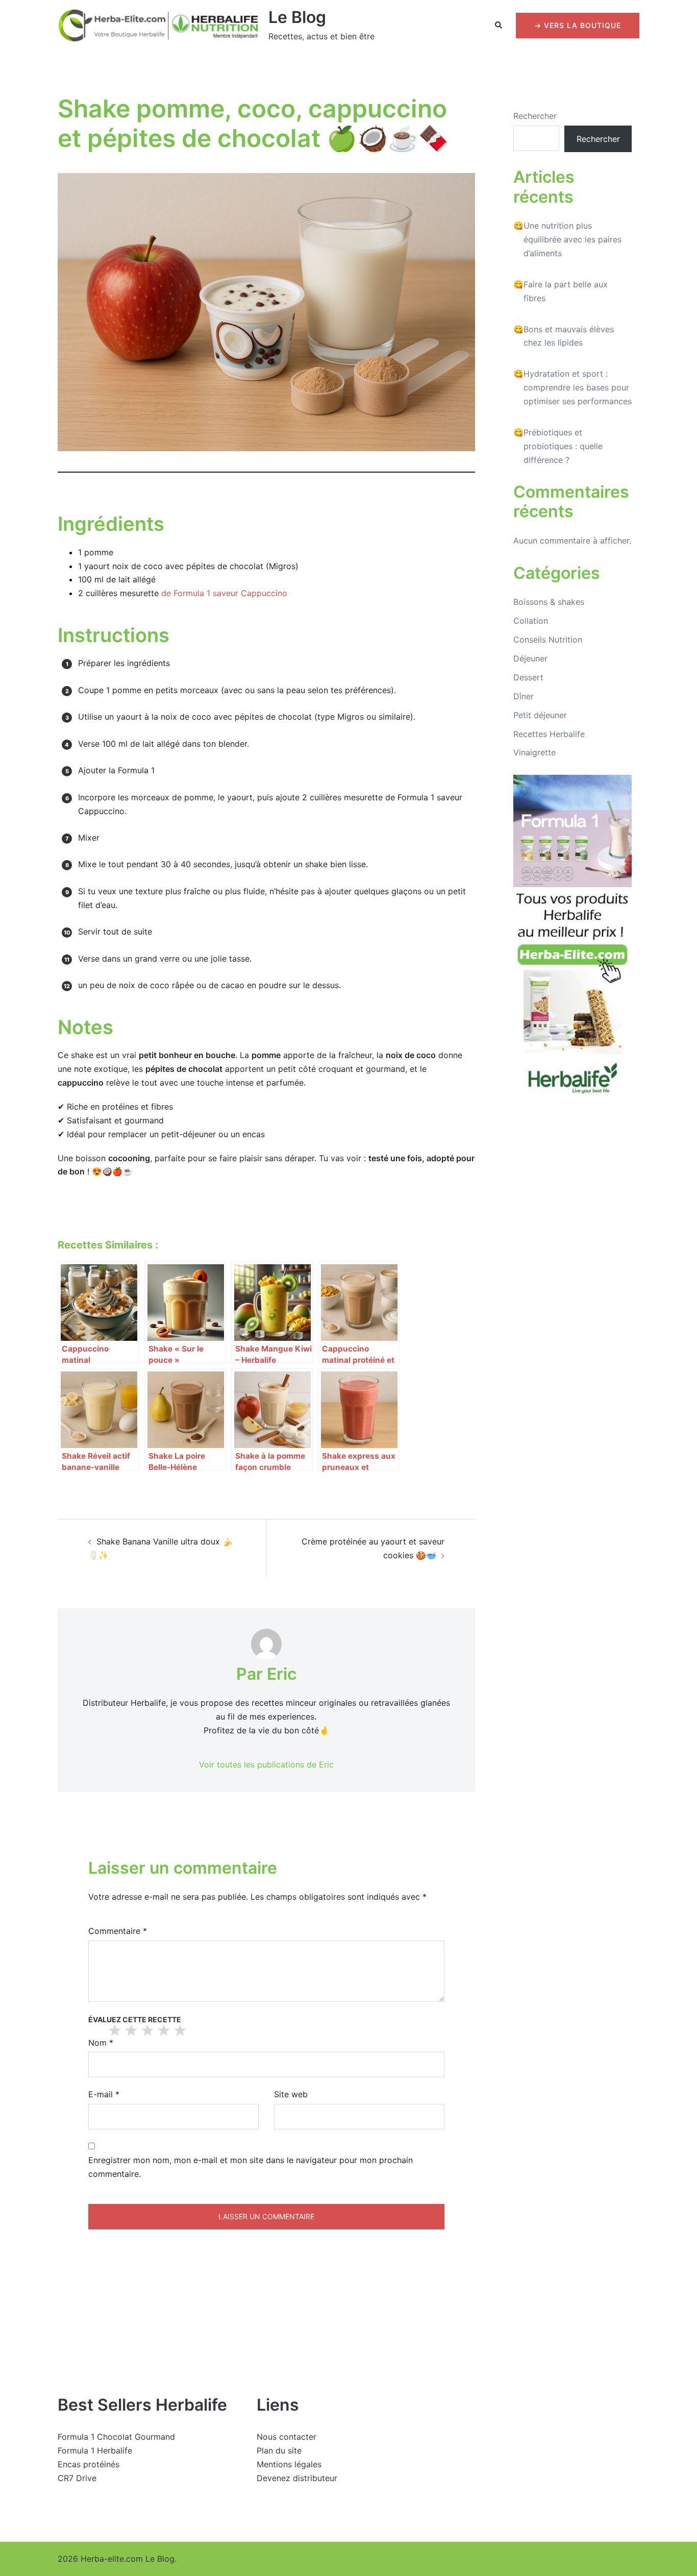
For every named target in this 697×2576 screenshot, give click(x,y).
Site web (291, 2094)
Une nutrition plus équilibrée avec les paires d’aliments (572, 239)
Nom (101, 2043)
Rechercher (535, 116)
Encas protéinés (89, 2464)
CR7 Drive (77, 2478)
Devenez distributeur (297, 2478)
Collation (531, 621)
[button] (499, 26)
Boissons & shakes (549, 602)
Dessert (528, 677)
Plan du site (279, 2450)
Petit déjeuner (540, 715)
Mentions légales (289, 2464)
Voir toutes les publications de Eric (266, 1764)
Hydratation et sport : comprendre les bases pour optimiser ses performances (578, 387)
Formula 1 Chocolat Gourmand (116, 2437)
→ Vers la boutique (578, 25)
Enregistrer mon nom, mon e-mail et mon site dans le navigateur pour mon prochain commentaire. (251, 2167)
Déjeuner (530, 658)
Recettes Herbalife (549, 734)
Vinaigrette (534, 752)
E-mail (104, 2094)
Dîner (524, 696)
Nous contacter (287, 2437)
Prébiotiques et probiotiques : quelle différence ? (563, 446)
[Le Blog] (159, 26)
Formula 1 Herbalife (95, 2450)
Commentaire (118, 1931)
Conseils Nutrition (548, 640)
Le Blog (297, 17)
